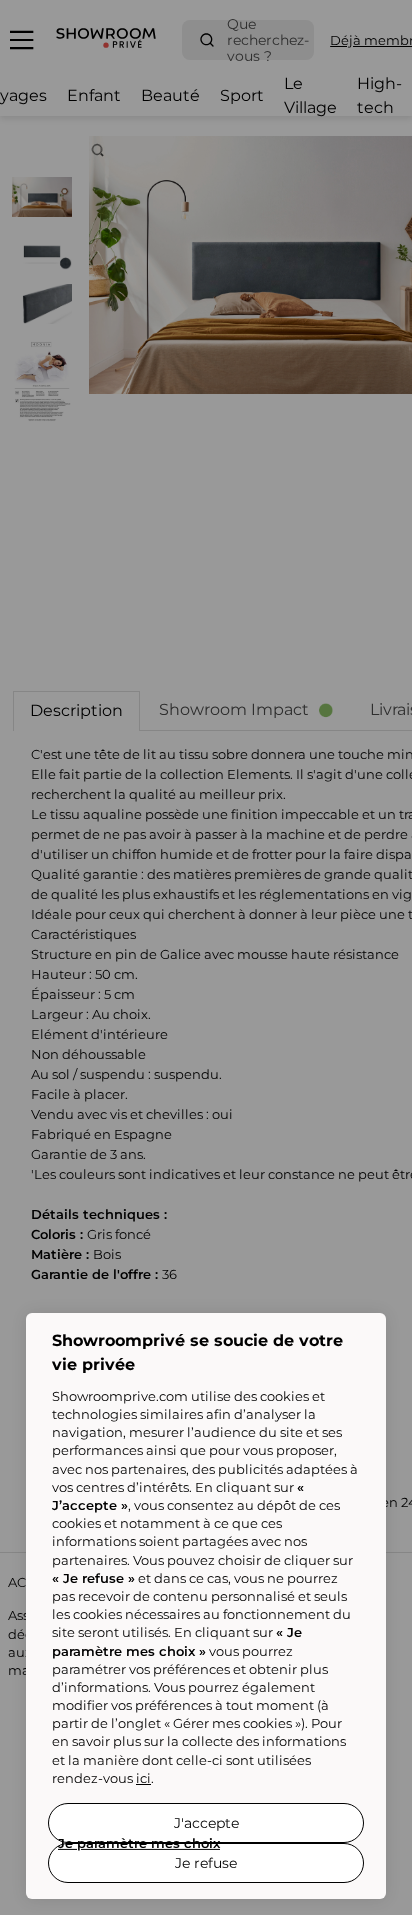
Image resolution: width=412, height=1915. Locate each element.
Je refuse (206, 1863)
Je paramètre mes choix (139, 1843)
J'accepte (206, 1823)
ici (143, 1778)
